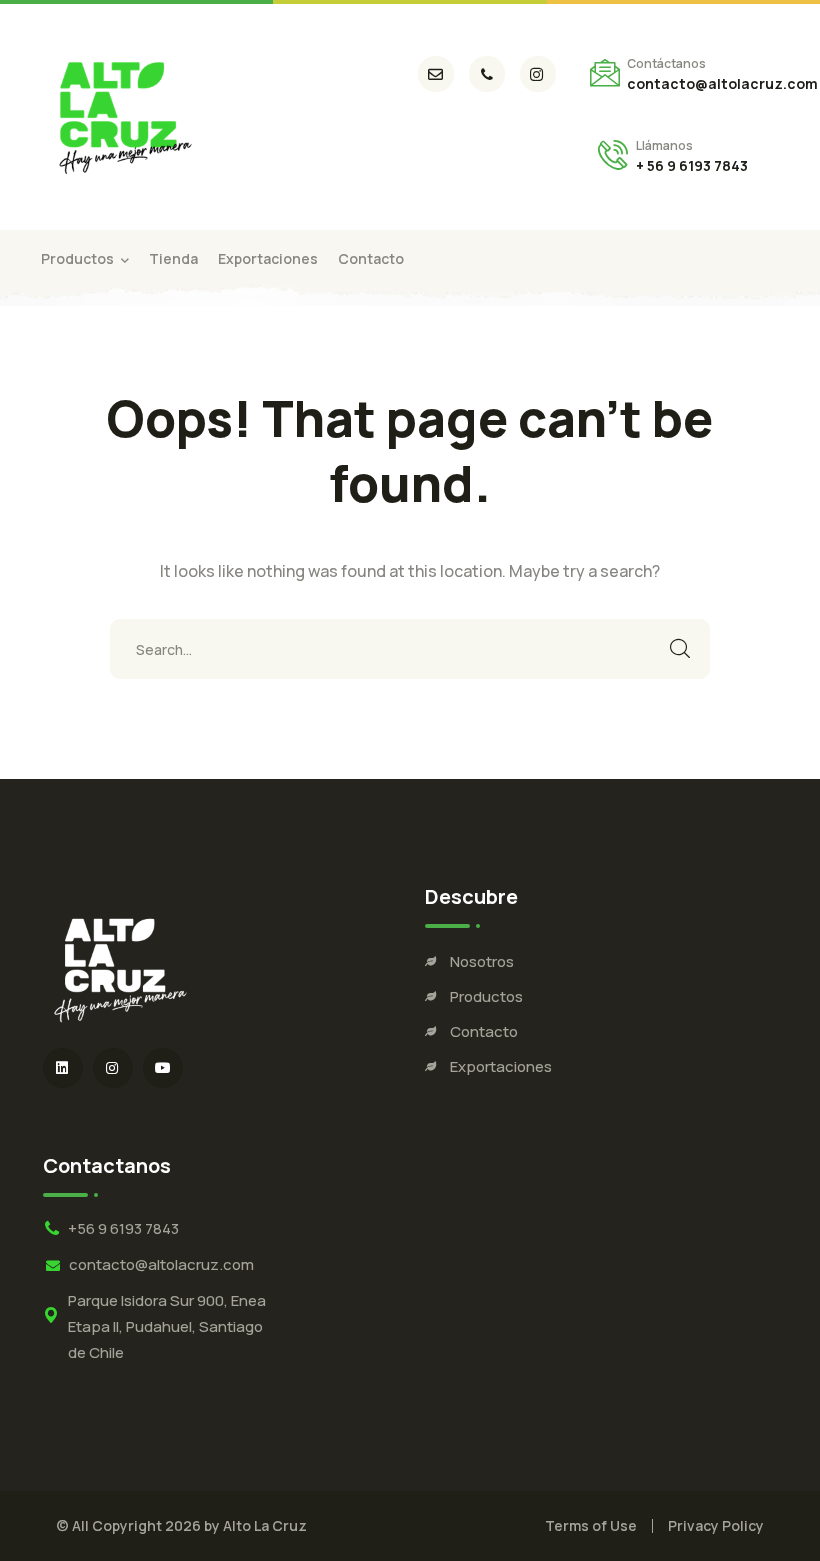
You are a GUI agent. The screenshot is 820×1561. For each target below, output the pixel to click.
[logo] (122, 115)
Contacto (484, 1031)
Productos (486, 996)
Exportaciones (501, 1066)
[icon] (436, 74)
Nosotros (482, 961)
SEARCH (680, 649)
